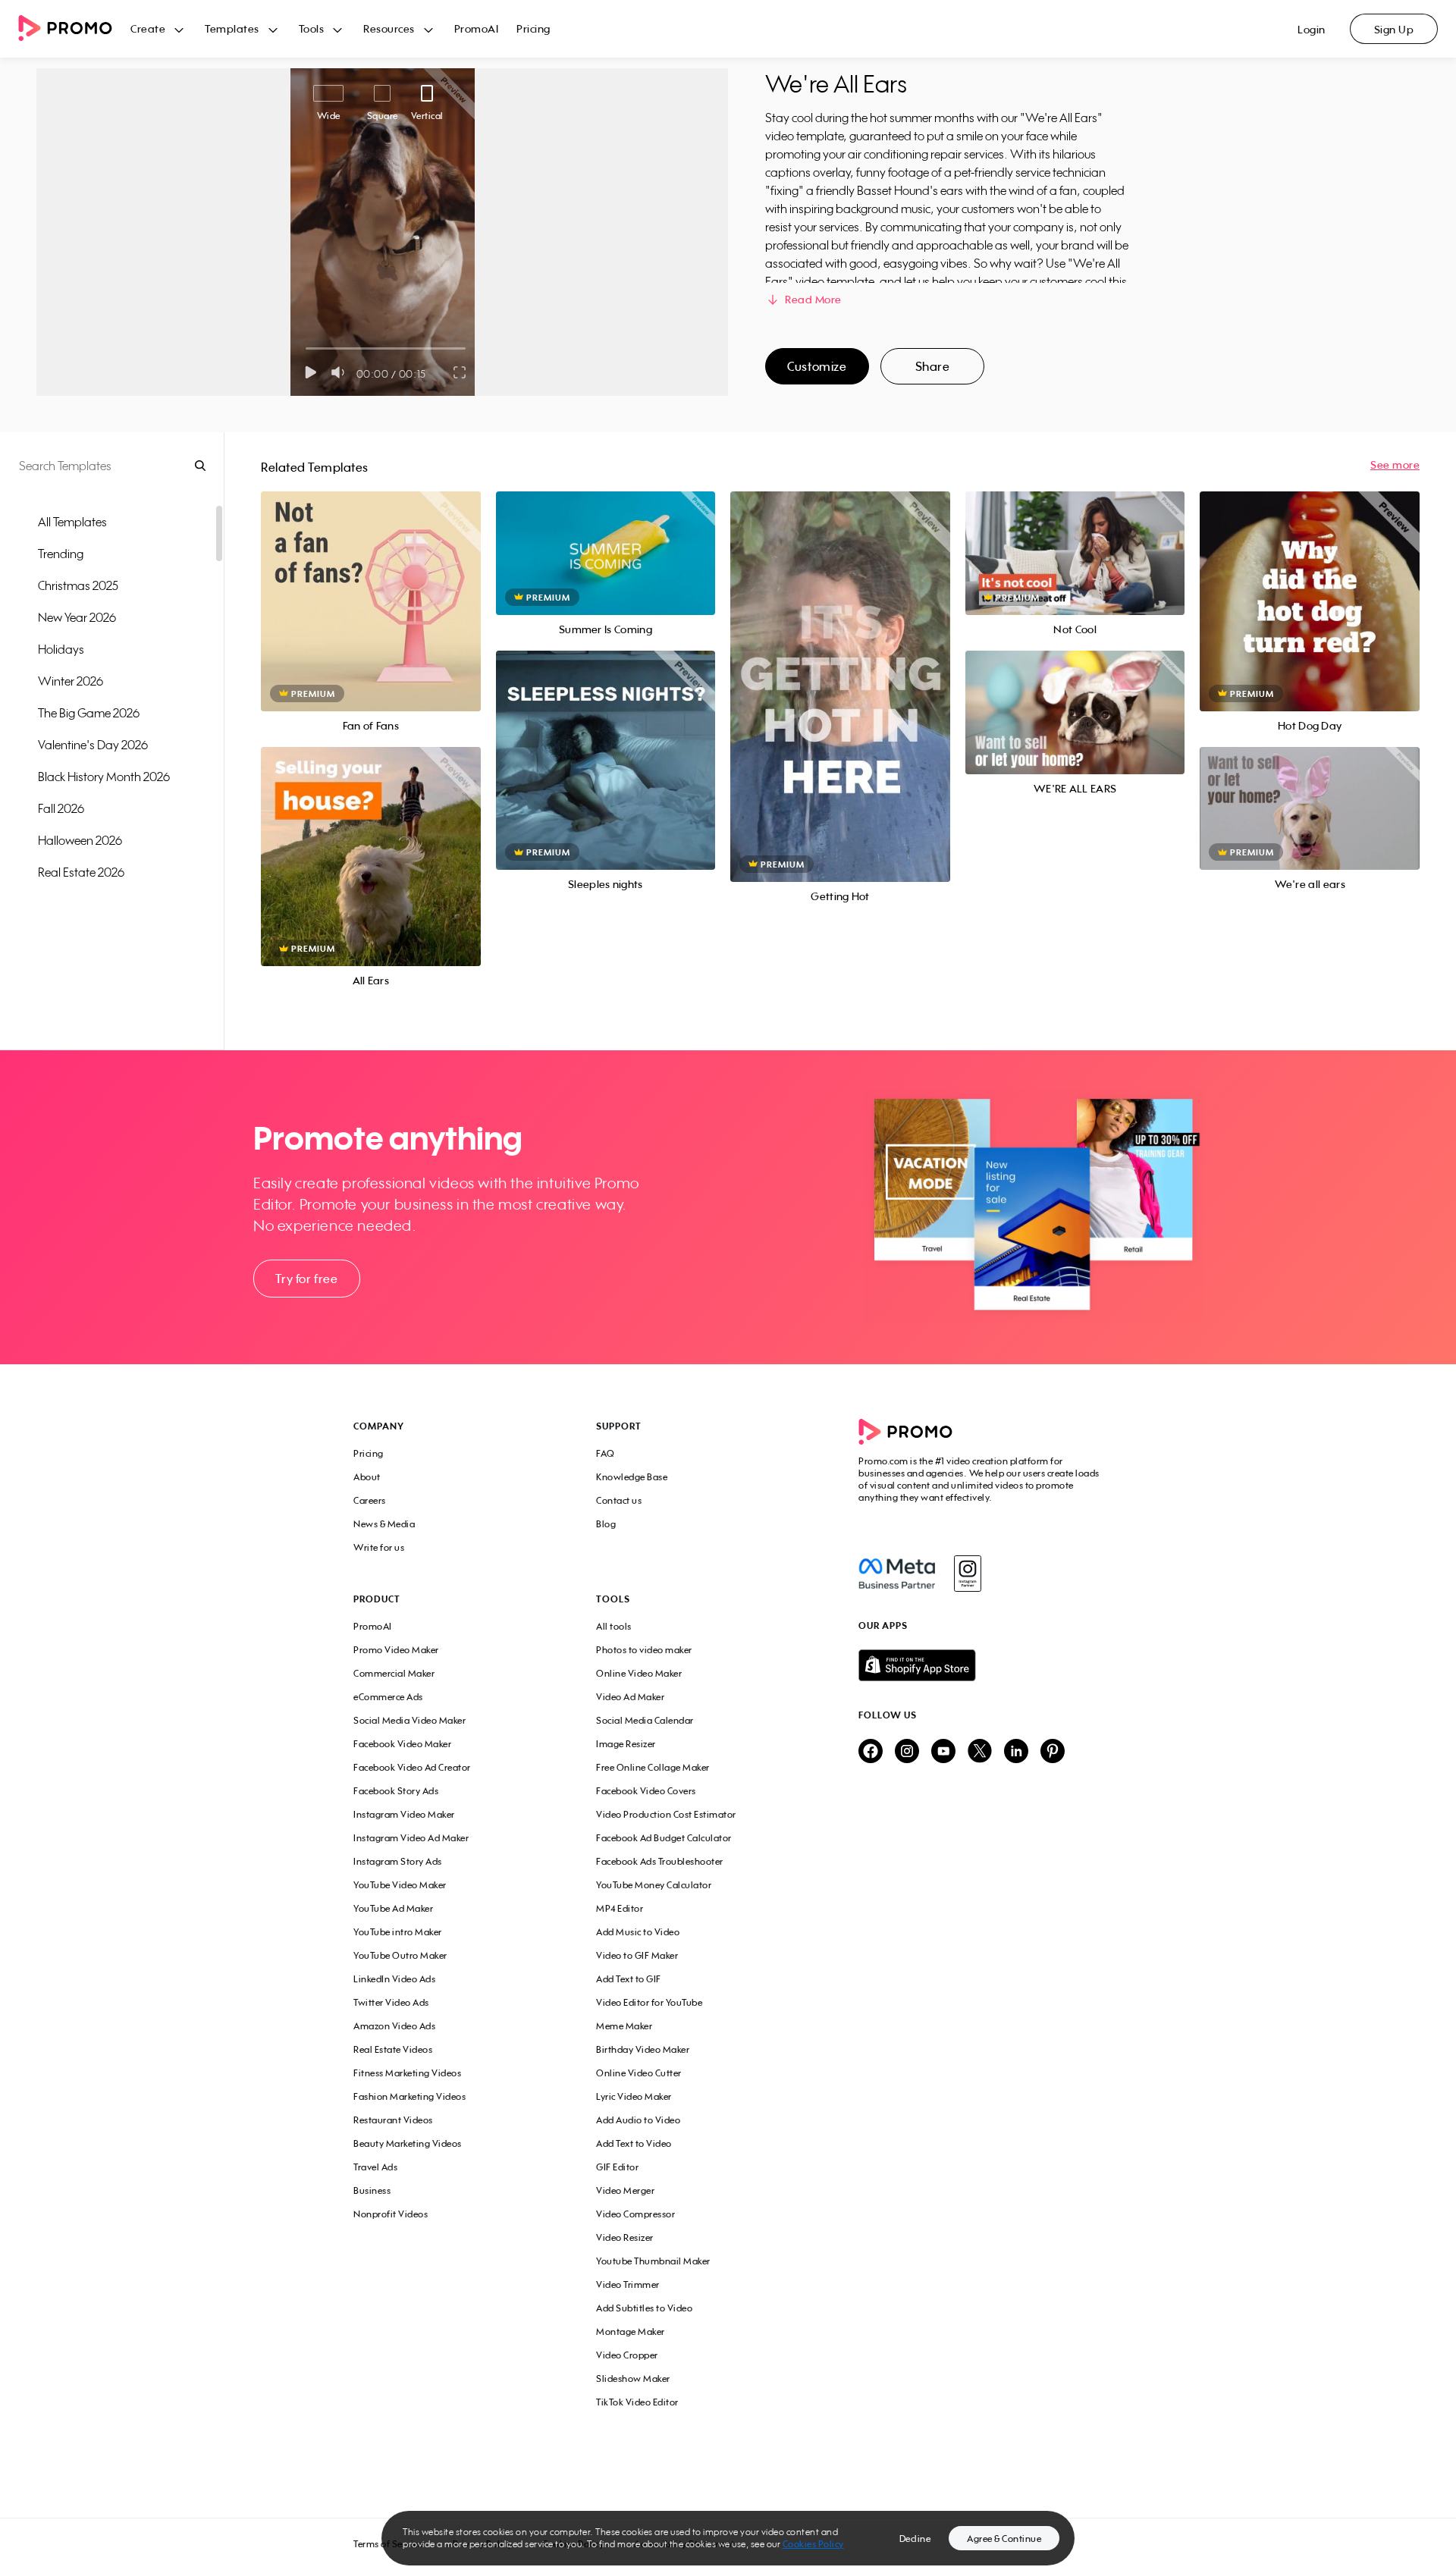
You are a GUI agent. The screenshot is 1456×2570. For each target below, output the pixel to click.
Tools (312, 28)
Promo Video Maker (396, 1650)
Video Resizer (625, 2237)
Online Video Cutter (639, 2073)
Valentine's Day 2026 (93, 745)
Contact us (619, 1500)
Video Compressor (635, 2214)
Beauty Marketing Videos (408, 2143)
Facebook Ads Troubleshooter (660, 1861)
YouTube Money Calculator (654, 1885)
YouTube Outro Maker (400, 1955)
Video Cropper (627, 2355)
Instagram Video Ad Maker (411, 1838)
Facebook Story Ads (396, 1791)
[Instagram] (967, 1574)
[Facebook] (897, 1574)
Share (933, 366)
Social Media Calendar (645, 1720)
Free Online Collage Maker (653, 1767)
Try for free (306, 1279)
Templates (232, 28)
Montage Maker (631, 2332)
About (367, 1477)
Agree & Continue (1004, 2539)
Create (148, 28)
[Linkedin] (1016, 1752)
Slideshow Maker (633, 2379)
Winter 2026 (71, 681)
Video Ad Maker (630, 1697)
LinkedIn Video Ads (394, 1979)
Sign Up (1394, 29)
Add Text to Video (634, 2143)
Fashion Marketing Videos (409, 2096)
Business (372, 2190)
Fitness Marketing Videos (407, 2073)
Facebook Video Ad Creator (412, 1767)
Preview (371, 584)
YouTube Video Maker (400, 1885)
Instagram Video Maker (404, 1814)
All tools (614, 1626)
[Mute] (341, 372)
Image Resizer (626, 1744)
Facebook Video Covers (646, 1791)
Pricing (533, 28)
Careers (370, 1500)
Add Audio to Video (638, 2120)
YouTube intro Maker (398, 1932)
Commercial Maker (394, 1673)
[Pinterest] (1053, 1752)
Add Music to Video (638, 1932)
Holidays (61, 649)
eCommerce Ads (388, 1697)
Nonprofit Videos (391, 2214)
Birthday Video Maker (643, 2049)
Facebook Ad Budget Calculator (664, 1838)
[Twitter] (980, 1752)
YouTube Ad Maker (393, 1908)
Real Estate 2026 (81, 872)
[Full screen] (460, 372)
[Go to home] (74, 29)
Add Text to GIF (629, 1979)
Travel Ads (375, 2167)
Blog (606, 1524)
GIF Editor (617, 2167)
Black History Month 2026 (104, 777)
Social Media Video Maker (409, 1720)
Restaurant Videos (393, 2120)
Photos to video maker (644, 1650)
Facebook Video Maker (402, 1744)
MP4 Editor (620, 1908)
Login (1312, 29)
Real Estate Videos (393, 2049)
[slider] (306, 348)
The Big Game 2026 (89, 713)
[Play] (311, 372)
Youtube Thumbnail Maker (653, 2261)
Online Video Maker (639, 1673)
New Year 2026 (77, 617)
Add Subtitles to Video (644, 2308)
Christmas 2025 (78, 585)
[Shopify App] (981, 1665)
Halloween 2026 (80, 840)
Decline (915, 2539)
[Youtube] (943, 1752)
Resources (389, 28)
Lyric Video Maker (634, 2096)
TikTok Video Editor (637, 2402)
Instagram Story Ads (398, 1861)
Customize (817, 366)
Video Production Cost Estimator (666, 1814)
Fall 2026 (61, 808)
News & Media (384, 1524)
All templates (72, 522)
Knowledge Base (632, 1477)
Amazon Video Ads (394, 2026)
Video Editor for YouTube (649, 2002)
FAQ (606, 1453)
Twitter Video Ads (391, 2002)
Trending (61, 554)
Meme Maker (624, 2026)
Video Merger (625, 2190)
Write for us (379, 1547)
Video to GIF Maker (637, 1955)
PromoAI (477, 28)
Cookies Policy (813, 2544)
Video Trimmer (628, 2284)
